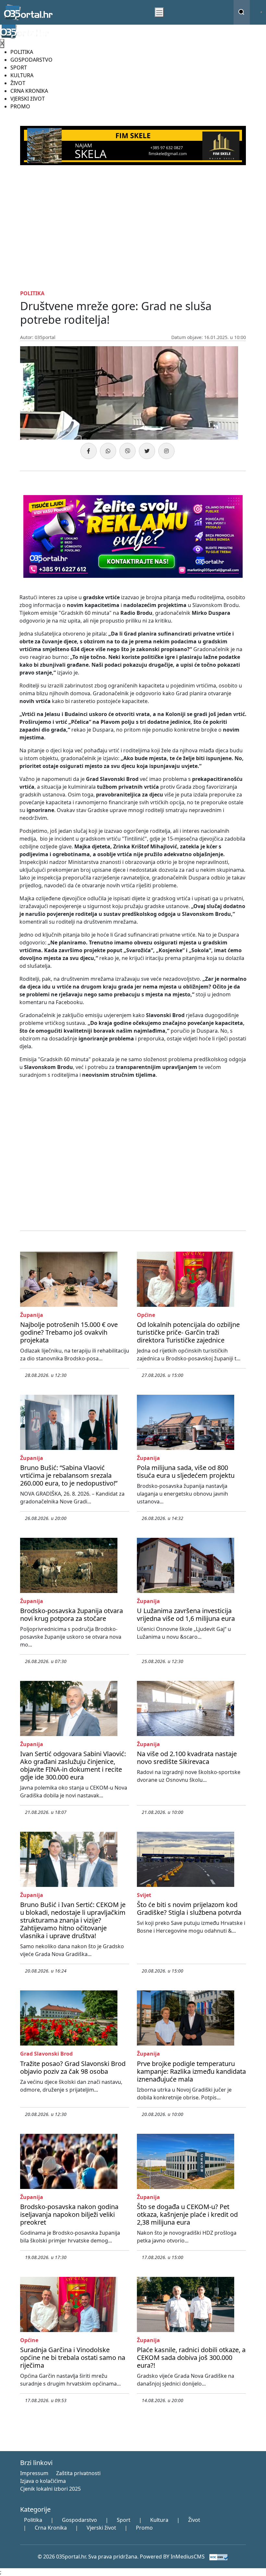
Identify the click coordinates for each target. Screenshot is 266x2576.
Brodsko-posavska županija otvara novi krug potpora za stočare (72, 1615)
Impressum (34, 2473)
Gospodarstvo (79, 2520)
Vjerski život (101, 2528)
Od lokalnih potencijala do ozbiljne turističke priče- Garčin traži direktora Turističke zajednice (188, 1332)
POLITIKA (22, 52)
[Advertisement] (133, 226)
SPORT (19, 67)
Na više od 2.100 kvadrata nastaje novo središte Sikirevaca (187, 1758)
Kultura (159, 2520)
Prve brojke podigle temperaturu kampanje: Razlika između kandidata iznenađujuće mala (191, 2071)
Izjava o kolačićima (43, 2481)
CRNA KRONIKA (29, 91)
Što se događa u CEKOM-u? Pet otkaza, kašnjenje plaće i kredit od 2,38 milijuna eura (187, 2214)
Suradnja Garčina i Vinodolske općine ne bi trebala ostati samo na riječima (73, 2357)
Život (194, 2520)
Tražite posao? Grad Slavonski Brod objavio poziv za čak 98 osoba (73, 2067)
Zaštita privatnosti (78, 2473)
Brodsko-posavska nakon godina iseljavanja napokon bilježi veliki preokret (69, 2214)
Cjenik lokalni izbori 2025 (50, 2489)
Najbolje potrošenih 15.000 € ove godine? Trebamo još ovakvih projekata (69, 1332)
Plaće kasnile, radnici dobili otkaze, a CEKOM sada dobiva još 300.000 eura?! (191, 2357)
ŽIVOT (18, 83)
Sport (124, 2520)
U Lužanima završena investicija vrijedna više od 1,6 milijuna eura (186, 1615)
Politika (33, 2520)
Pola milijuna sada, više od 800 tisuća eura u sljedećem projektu (186, 1471)
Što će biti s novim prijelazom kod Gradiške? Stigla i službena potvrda (189, 1908)
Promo (144, 2528)
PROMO (20, 106)
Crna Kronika (51, 2528)
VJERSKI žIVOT (28, 99)
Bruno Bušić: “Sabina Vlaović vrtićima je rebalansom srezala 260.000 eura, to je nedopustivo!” (69, 1475)
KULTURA (22, 75)
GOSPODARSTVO (31, 60)
